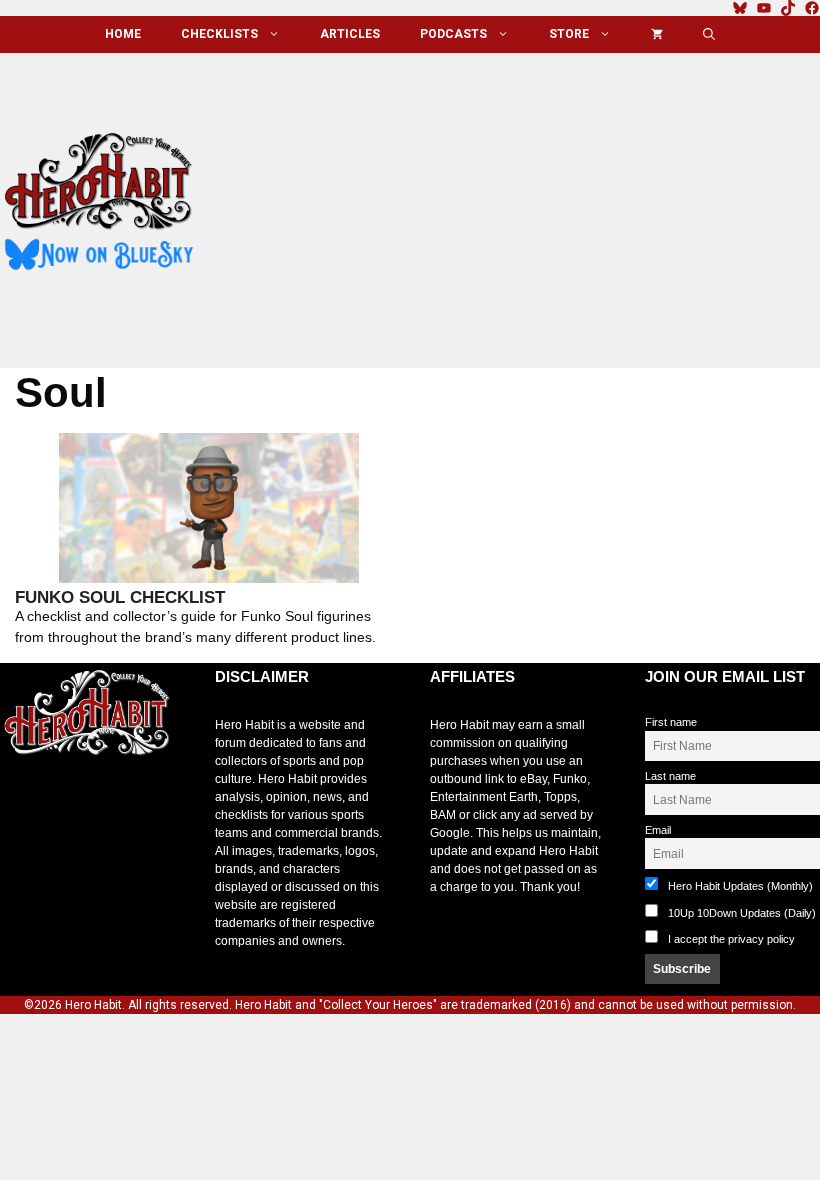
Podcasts (453, 34)
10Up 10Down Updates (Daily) (740, 913)
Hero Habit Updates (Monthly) (739, 886)
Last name (670, 776)
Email (658, 830)
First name (671, 722)
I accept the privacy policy (731, 939)
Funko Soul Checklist (120, 597)
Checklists (219, 34)
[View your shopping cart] (657, 34)
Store (569, 34)
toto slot (21, 803)
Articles (350, 34)
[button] (709, 34)
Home (123, 34)
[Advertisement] (523, 203)
